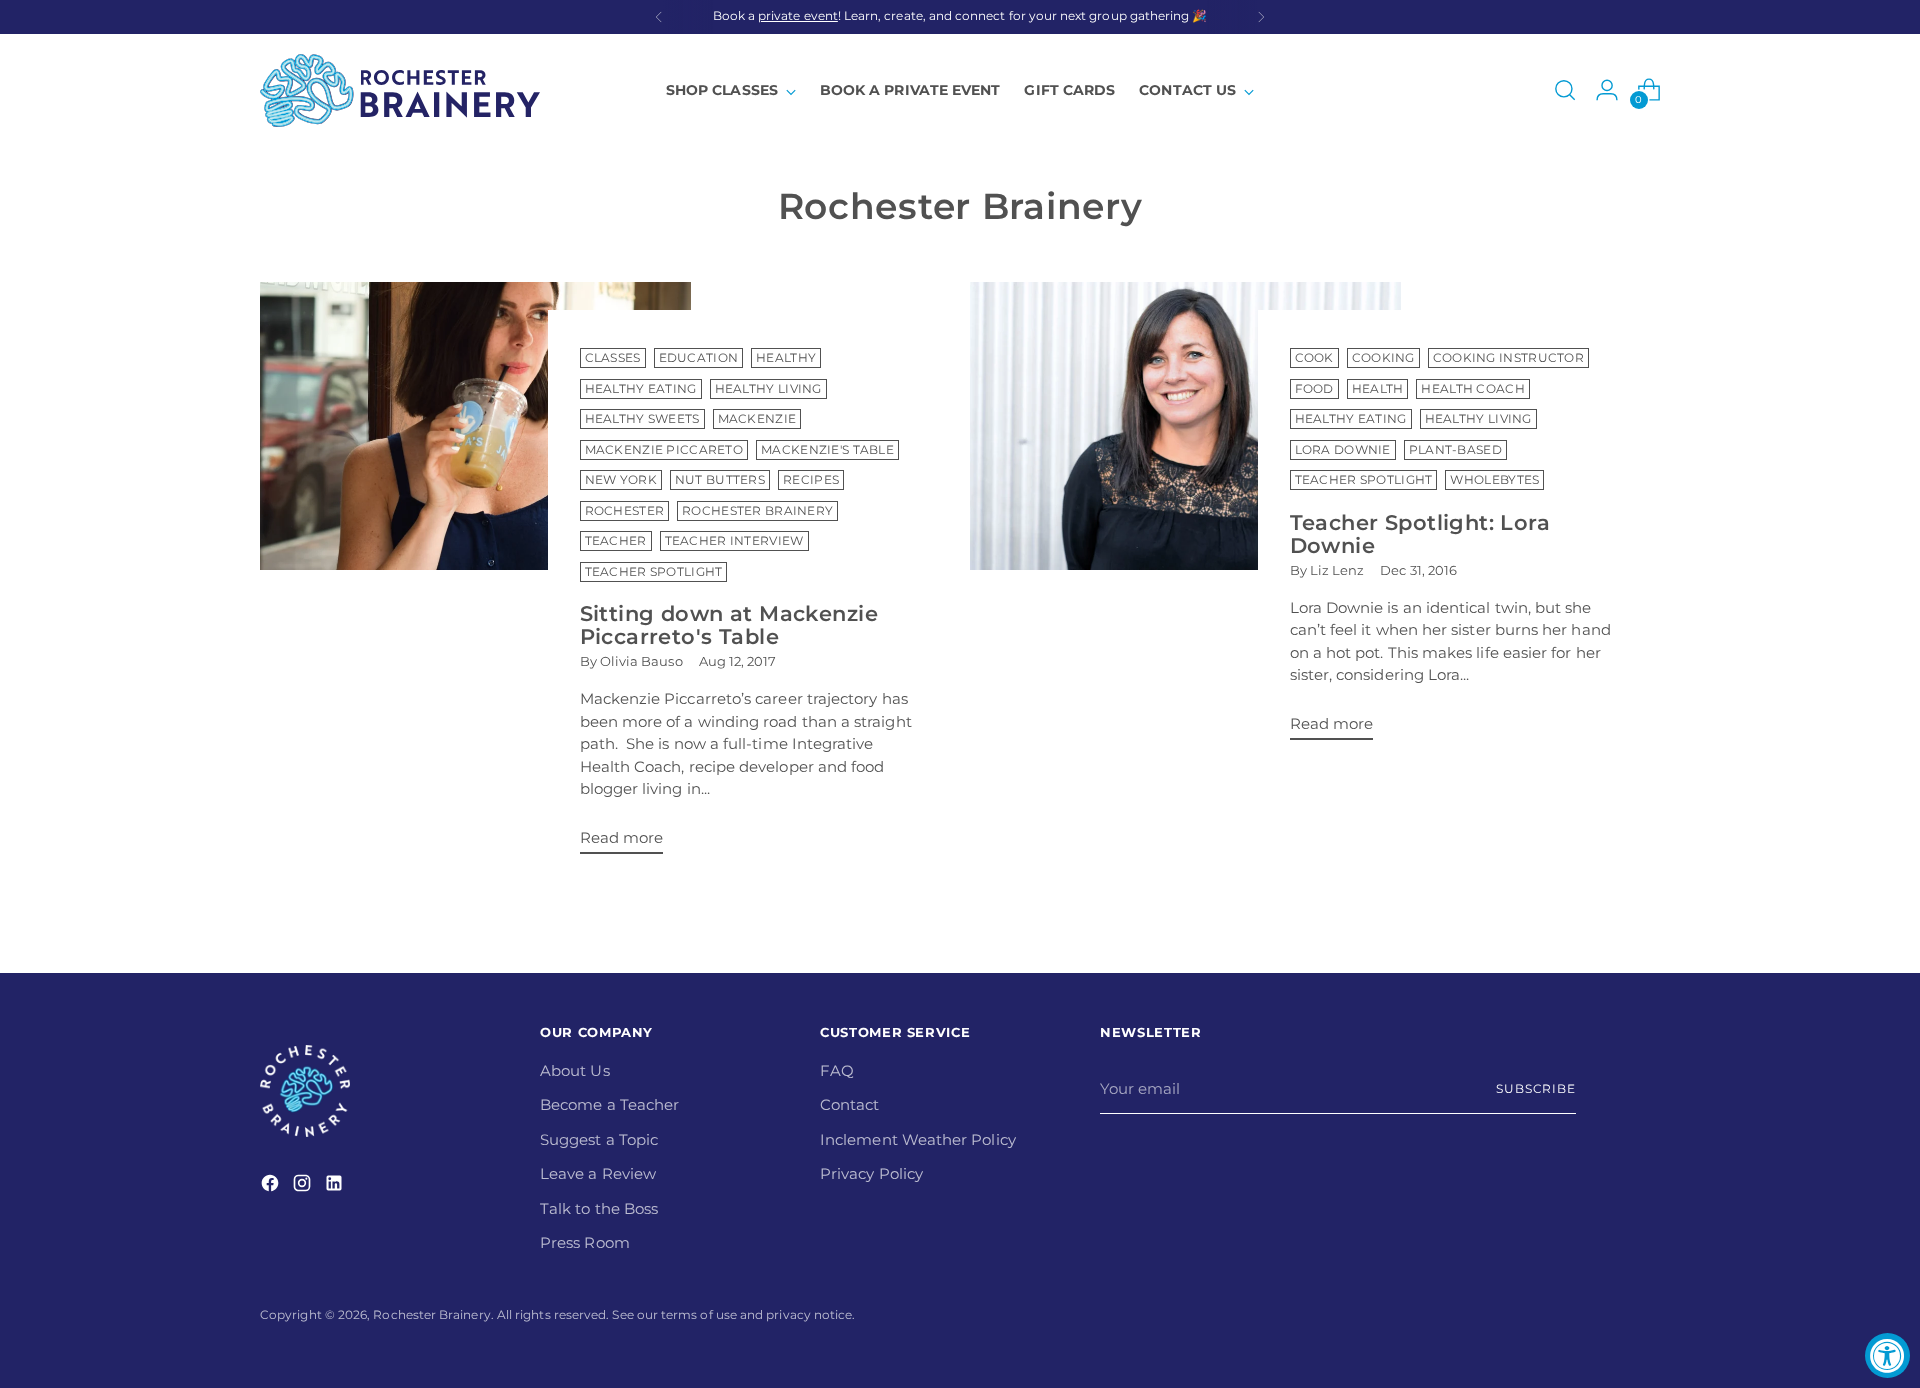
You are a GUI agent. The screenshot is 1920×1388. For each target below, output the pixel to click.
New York (621, 480)
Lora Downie (1343, 450)
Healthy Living (768, 389)
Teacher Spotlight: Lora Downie (1420, 534)
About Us (575, 1070)
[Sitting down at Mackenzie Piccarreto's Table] (475, 575)
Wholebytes (1494, 480)
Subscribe (1536, 1089)
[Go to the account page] (1607, 90)
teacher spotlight (1364, 480)
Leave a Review (598, 1173)
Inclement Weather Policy (918, 1139)
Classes (613, 358)
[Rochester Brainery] (400, 90)
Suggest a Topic (599, 1139)
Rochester (625, 511)
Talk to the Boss (599, 1208)
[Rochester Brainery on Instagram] (304, 1186)
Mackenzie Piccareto (664, 450)
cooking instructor (1508, 358)
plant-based (1455, 450)
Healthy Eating (641, 389)
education (699, 358)
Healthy (786, 358)
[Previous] (659, 17)
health (1378, 389)
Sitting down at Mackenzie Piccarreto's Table (729, 625)
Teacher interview (734, 541)
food (1314, 389)
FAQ (837, 1070)
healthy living (1478, 419)
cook (1314, 358)
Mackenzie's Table (827, 450)
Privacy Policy (871, 1173)
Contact (850, 1104)
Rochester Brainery (757, 511)
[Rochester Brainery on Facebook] (272, 1186)
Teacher (616, 541)
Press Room (585, 1242)
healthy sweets (642, 419)
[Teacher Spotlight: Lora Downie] (1185, 518)
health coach (1473, 389)
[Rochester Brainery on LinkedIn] (336, 1186)
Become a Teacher (609, 1104)
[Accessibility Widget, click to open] (1887, 1355)
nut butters (720, 480)
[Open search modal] (1565, 90)
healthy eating (1351, 419)
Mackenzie (757, 419)
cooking (1383, 358)
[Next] (1261, 17)
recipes (811, 480)
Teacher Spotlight (654, 572)
